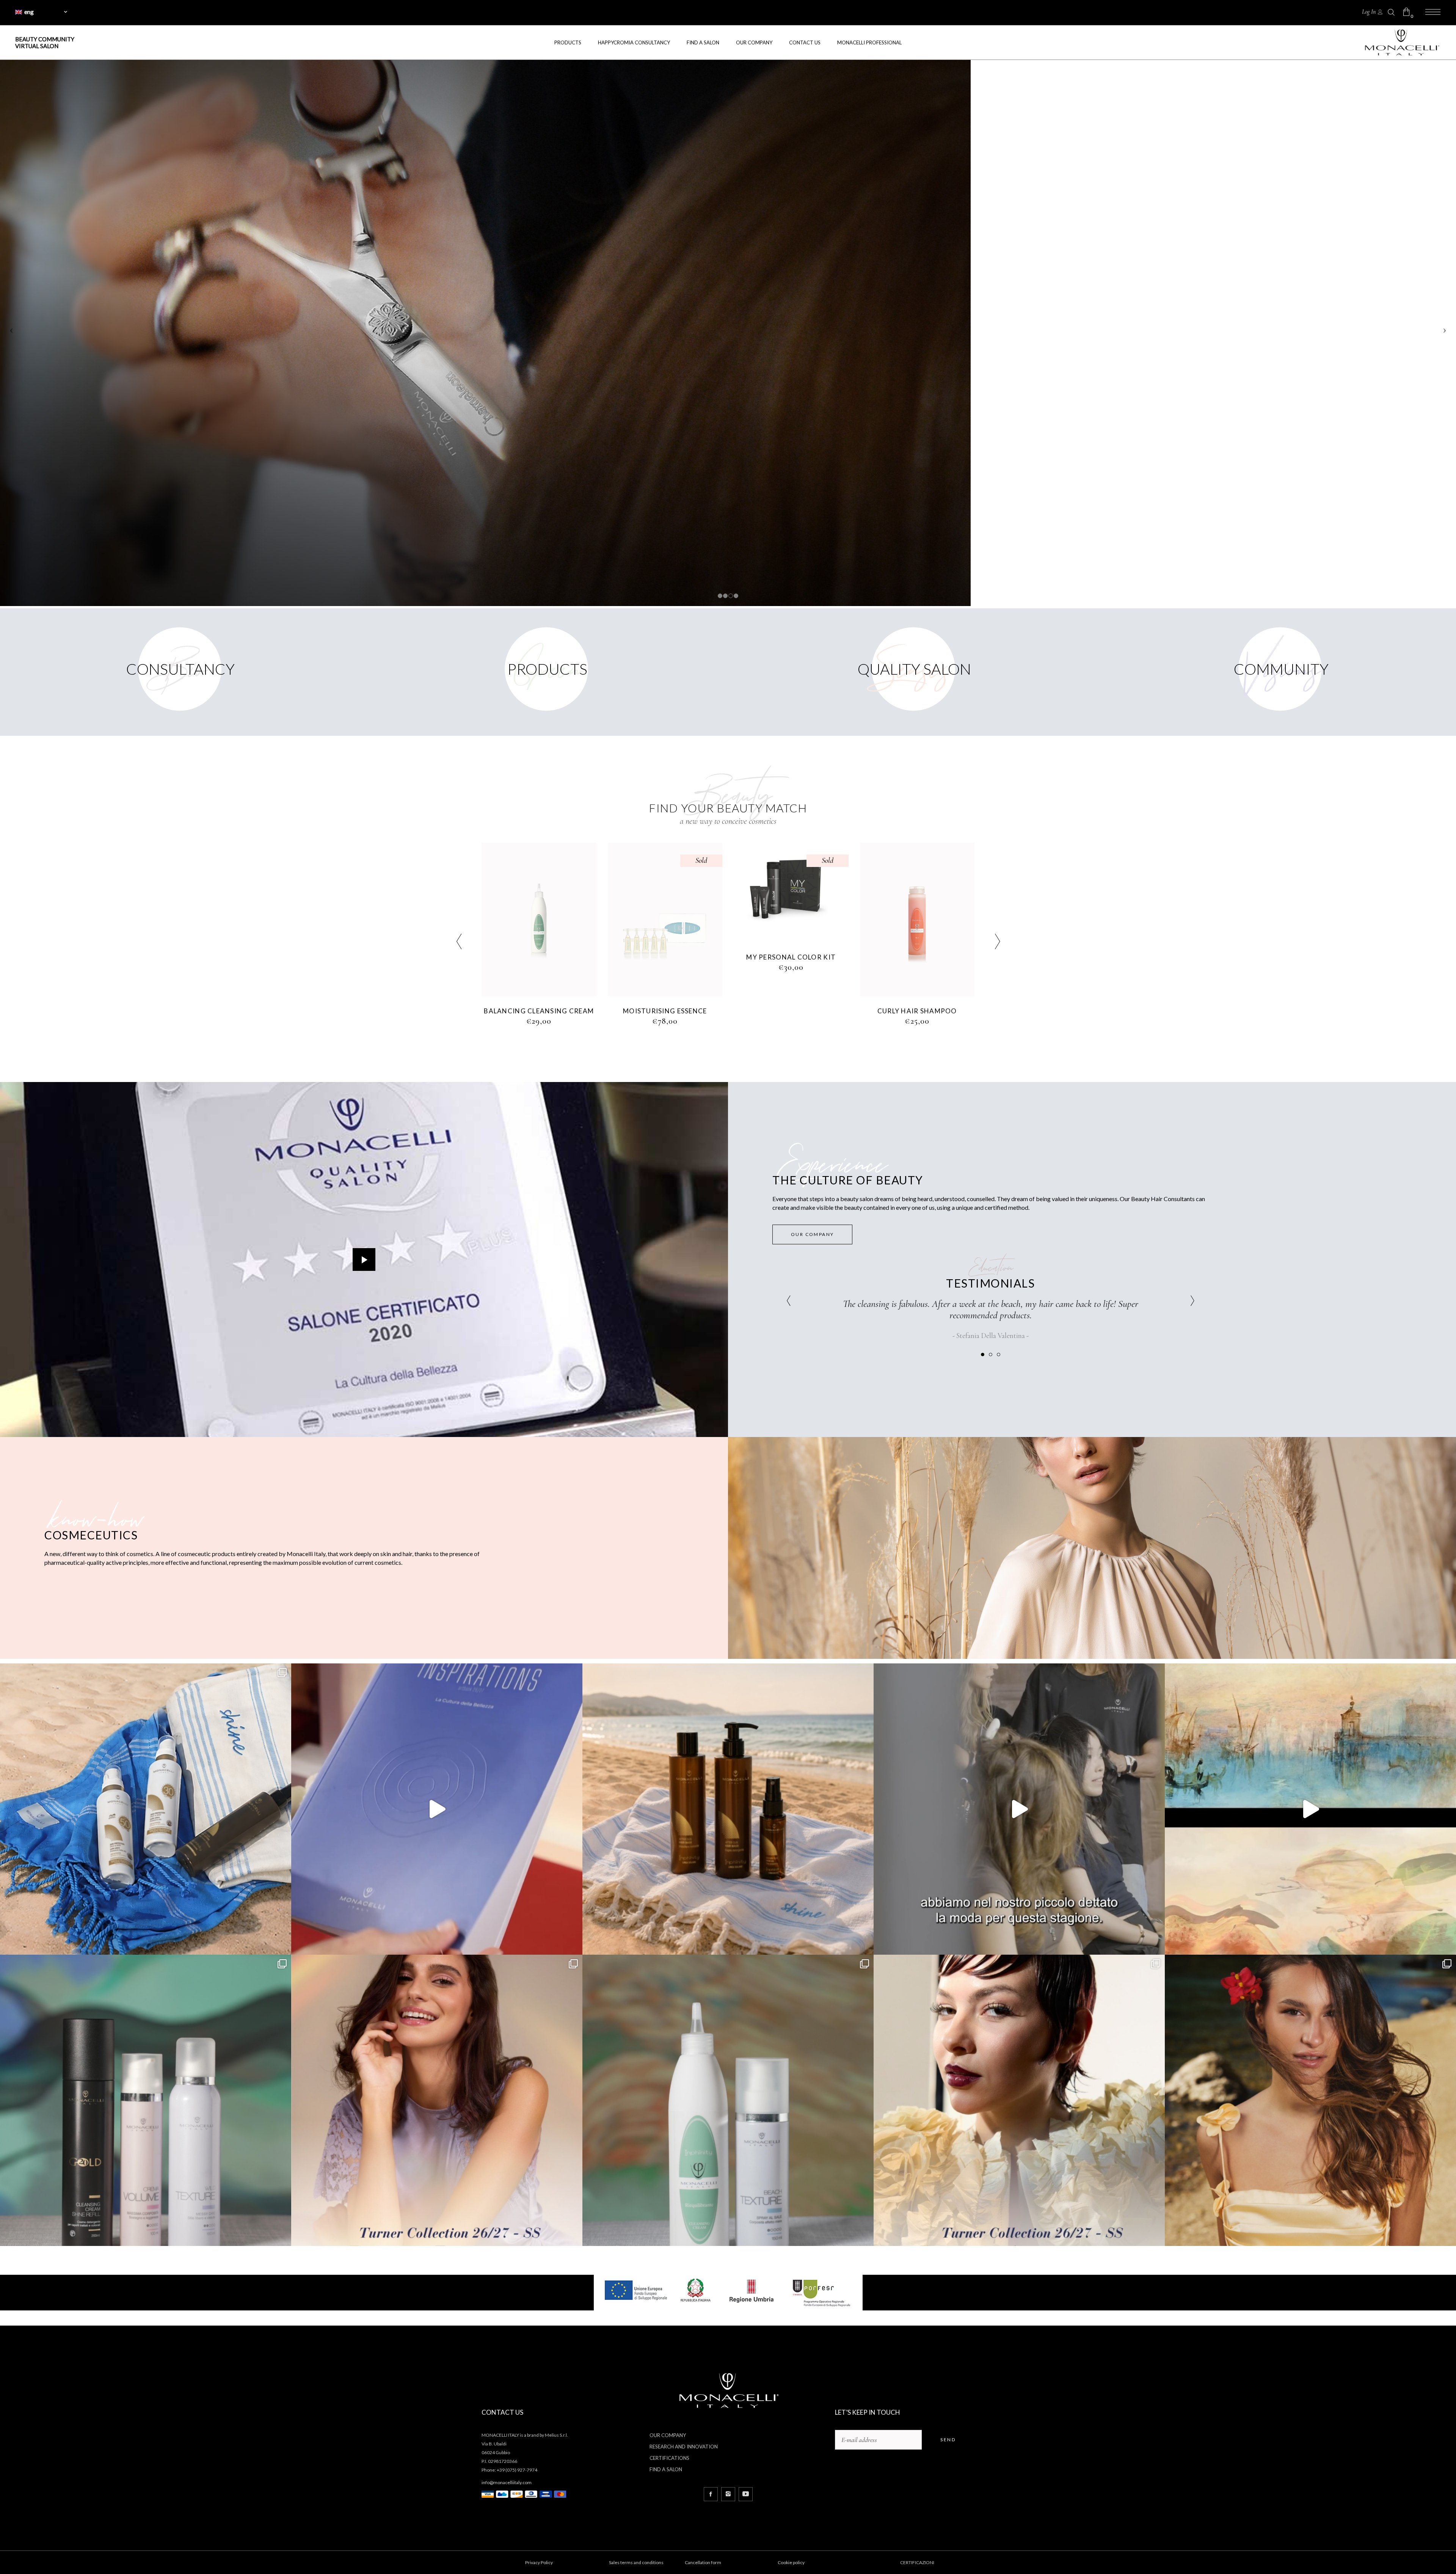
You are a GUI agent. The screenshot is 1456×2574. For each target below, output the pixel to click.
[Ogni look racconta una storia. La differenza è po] (437, 1809)
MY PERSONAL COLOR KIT (917, 957)
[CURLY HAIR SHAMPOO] (539, 920)
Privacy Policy (539, 2562)
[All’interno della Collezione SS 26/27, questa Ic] (728, 2100)
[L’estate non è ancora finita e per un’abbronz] (146, 1809)
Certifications (669, 2458)
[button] (983, 1354)
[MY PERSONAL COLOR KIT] (917, 893)
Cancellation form (703, 2562)
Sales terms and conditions (636, 2562)
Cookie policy (791, 2562)
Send (948, 2440)
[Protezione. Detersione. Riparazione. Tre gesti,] (728, 1809)
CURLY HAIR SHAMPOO (539, 1011)
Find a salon (666, 2469)
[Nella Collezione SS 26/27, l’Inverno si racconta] (146, 2100)
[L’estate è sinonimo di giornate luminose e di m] (1310, 2100)
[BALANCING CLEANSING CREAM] (665, 920)
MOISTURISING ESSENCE (791, 1011)
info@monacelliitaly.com (507, 2482)
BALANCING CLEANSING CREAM (665, 1011)
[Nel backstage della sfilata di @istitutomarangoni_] (1019, 1809)
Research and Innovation (684, 2447)
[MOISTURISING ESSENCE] (792, 920)
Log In (1369, 12)
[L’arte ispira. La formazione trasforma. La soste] (1310, 1809)
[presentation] (459, 943)
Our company (668, 2435)
